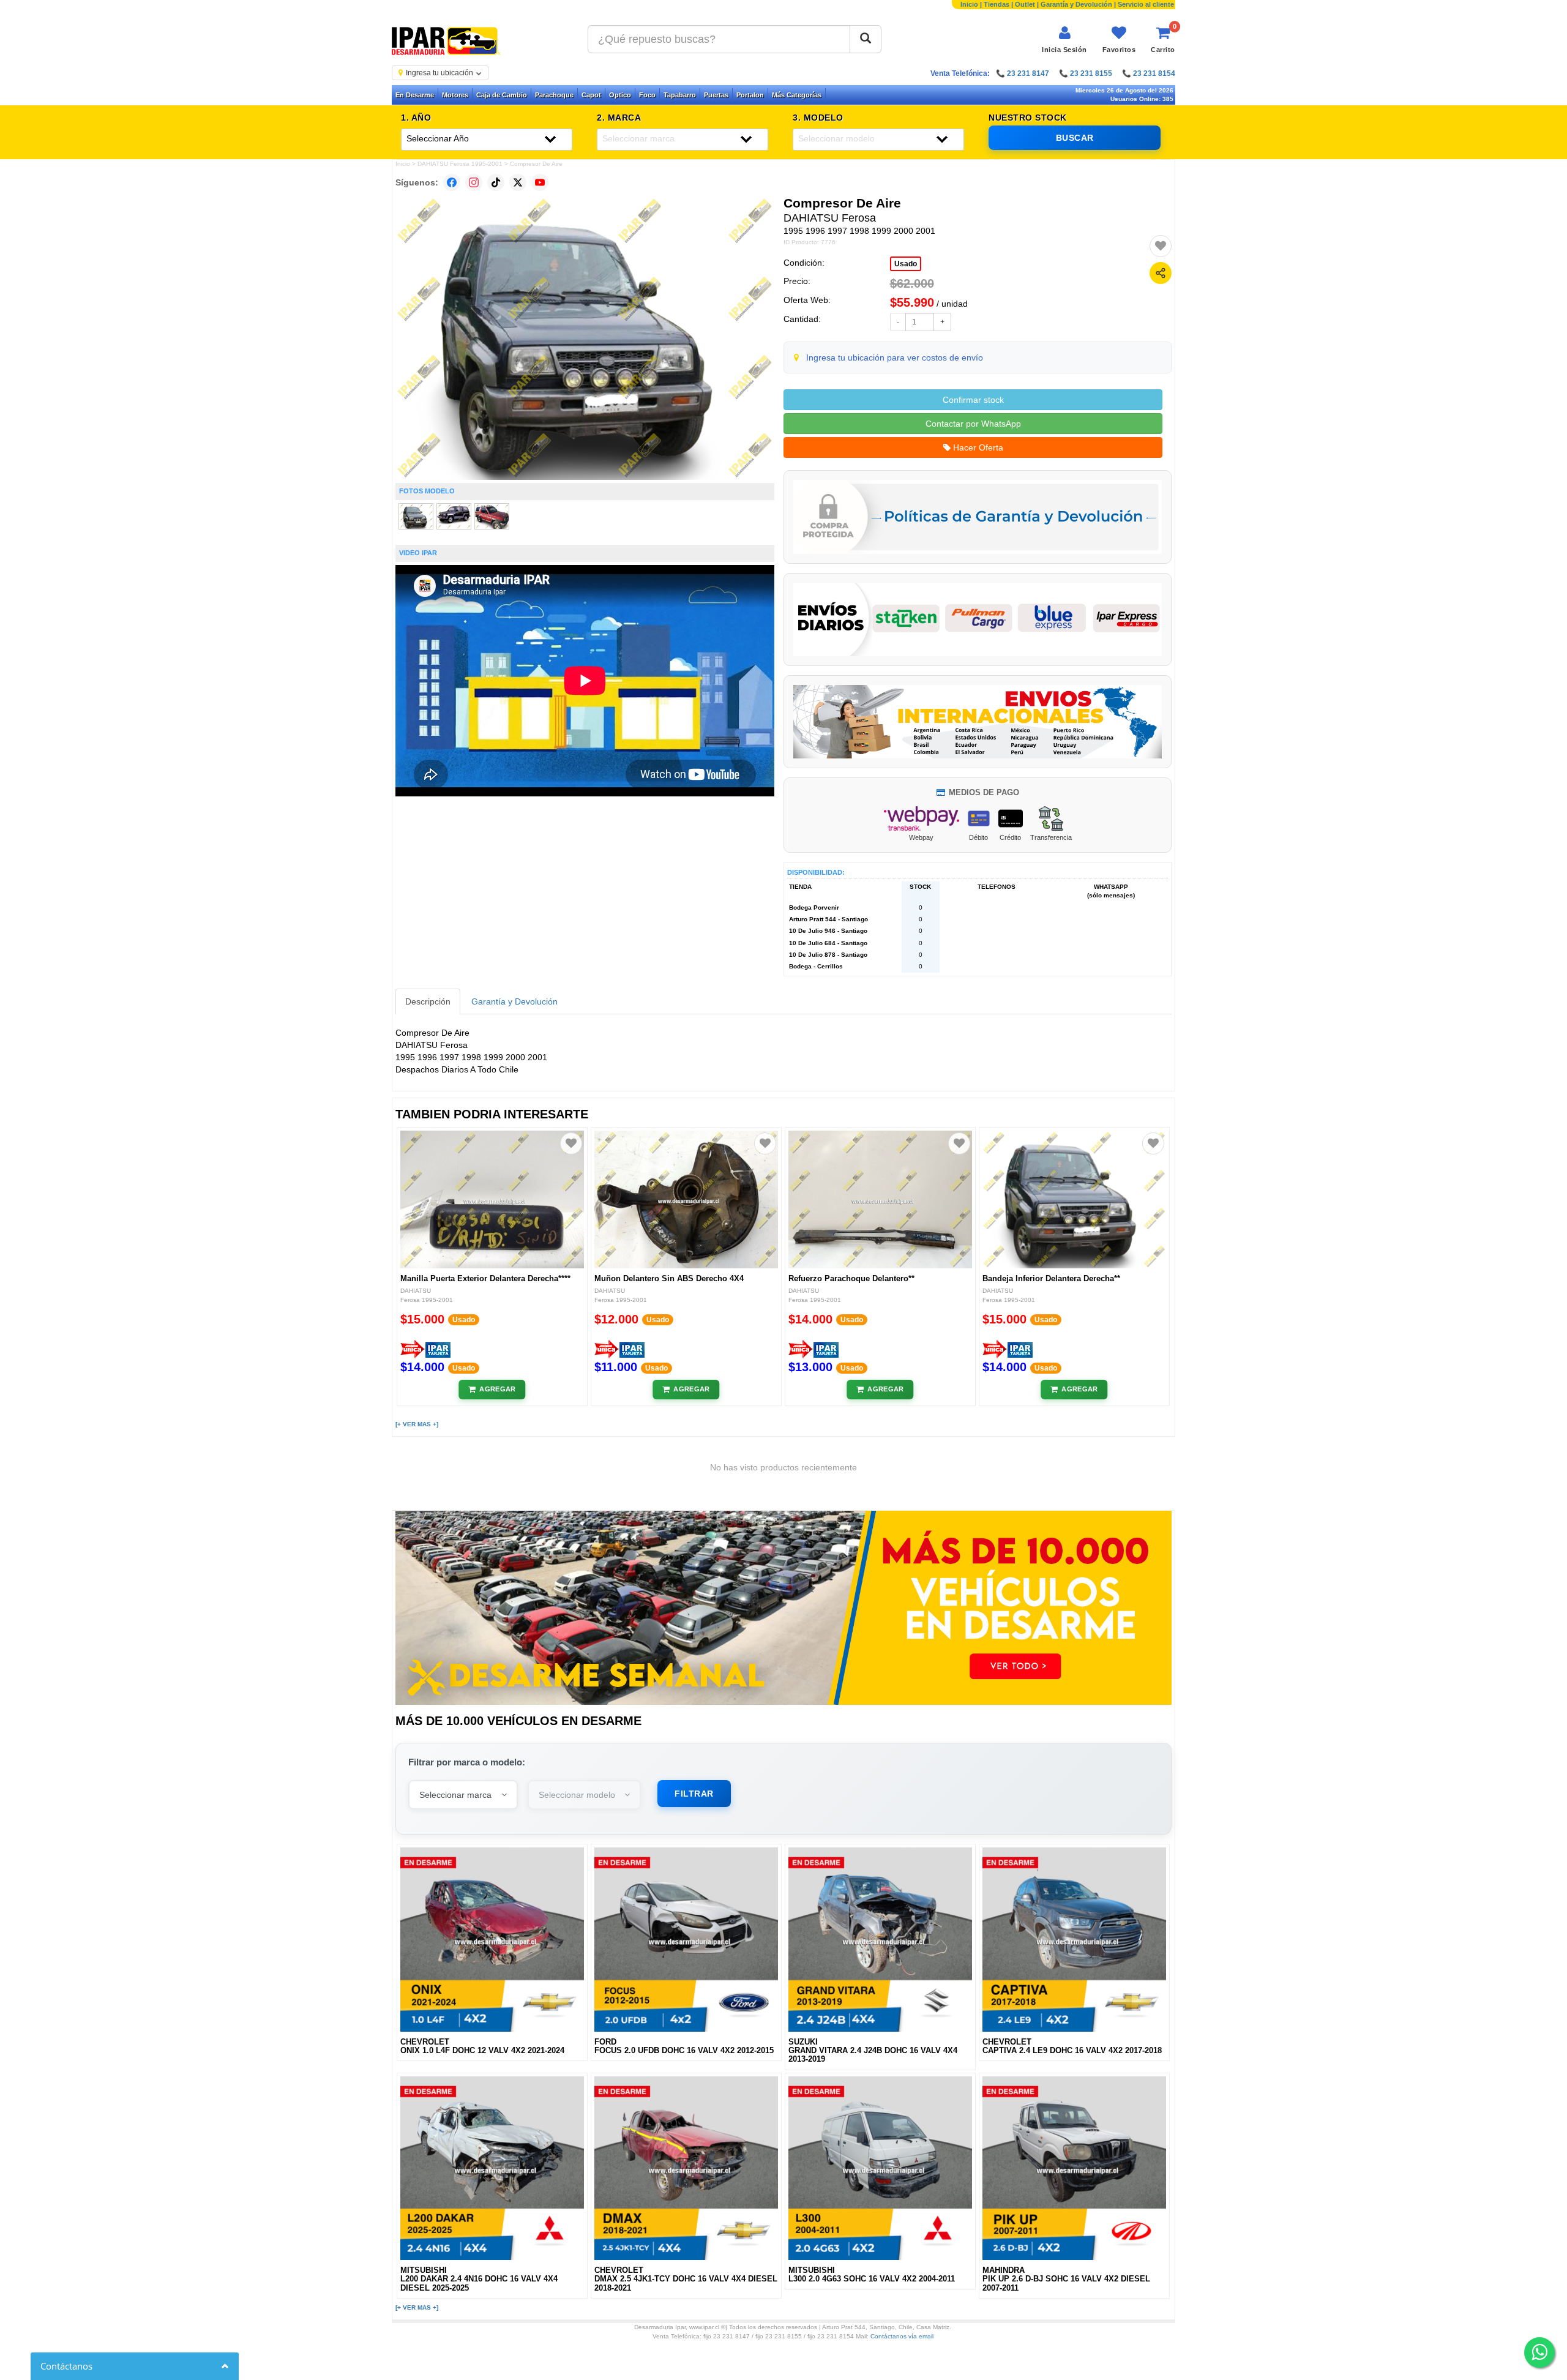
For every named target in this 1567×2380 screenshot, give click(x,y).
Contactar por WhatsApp (973, 424)
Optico (620, 95)
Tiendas (997, 4)
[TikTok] (496, 182)
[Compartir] (1161, 273)
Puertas (716, 95)
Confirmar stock (973, 400)
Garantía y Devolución (1076, 4)
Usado (906, 264)
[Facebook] (452, 182)
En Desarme (415, 95)
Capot (591, 95)
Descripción (428, 1001)
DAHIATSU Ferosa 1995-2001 (460, 164)
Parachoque (554, 95)
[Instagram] (474, 182)
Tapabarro (680, 95)
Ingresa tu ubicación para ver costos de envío (895, 357)
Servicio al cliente (1146, 4)
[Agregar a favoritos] (1161, 246)
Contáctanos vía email (902, 2336)
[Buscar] (866, 39)
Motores (455, 95)
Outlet (1025, 4)
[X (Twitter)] (518, 182)
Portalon (750, 95)
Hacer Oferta (977, 447)
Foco (647, 95)
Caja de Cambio (502, 95)
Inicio (969, 4)
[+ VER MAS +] (417, 1424)
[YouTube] (540, 182)
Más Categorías (797, 95)
